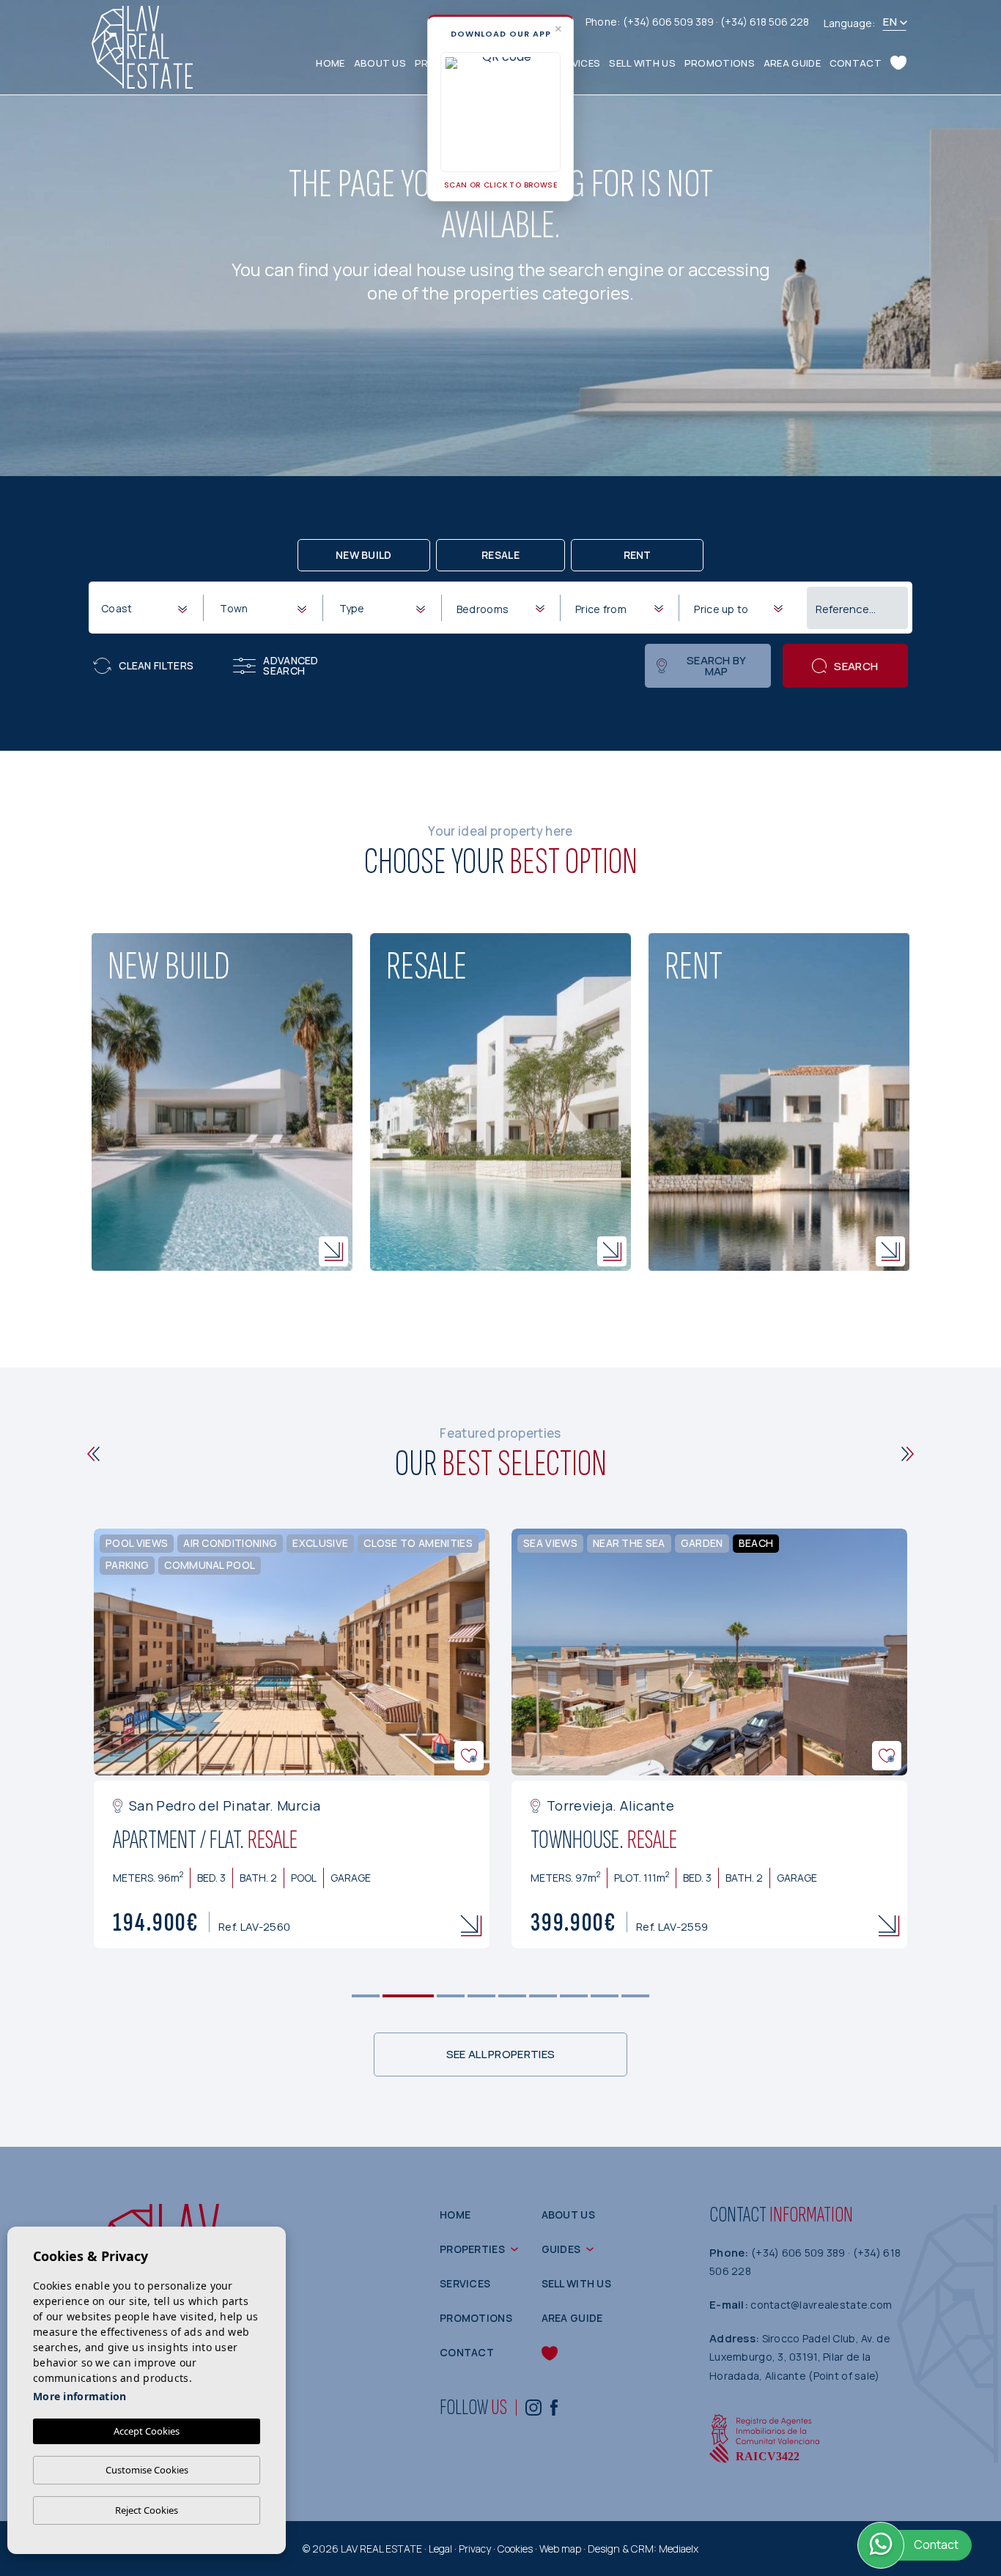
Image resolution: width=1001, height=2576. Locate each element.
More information (80, 2396)
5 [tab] (513, 1996)
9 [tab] (636, 1996)
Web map (560, 2549)
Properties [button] (472, 2249)
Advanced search (291, 665)
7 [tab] (574, 1996)
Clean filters (156, 665)
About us (380, 63)
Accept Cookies (147, 2431)
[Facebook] (554, 2407)
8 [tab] (605, 1996)
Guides (561, 2249)
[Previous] (93, 1454)
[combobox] (144, 607)
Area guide (792, 63)
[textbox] (147, 608)
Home (330, 63)
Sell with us (642, 63)
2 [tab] (409, 1996)
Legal (440, 2549)
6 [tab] (543, 1996)
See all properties (500, 2054)
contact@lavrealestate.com (821, 2305)
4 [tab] (482, 1996)
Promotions (720, 63)
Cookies (515, 2549)
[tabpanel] (292, 1738)
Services (577, 63)
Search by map (717, 666)
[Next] (908, 1454)
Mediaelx (679, 2549)
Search (856, 666)
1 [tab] (366, 1996)
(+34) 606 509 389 (669, 22)
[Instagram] (533, 2407)
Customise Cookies (147, 2470)
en (890, 22)
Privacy (475, 2549)
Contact (856, 63)
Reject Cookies (147, 2510)
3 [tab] (451, 1996)
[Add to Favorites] (469, 1756)
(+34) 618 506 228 (765, 22)
